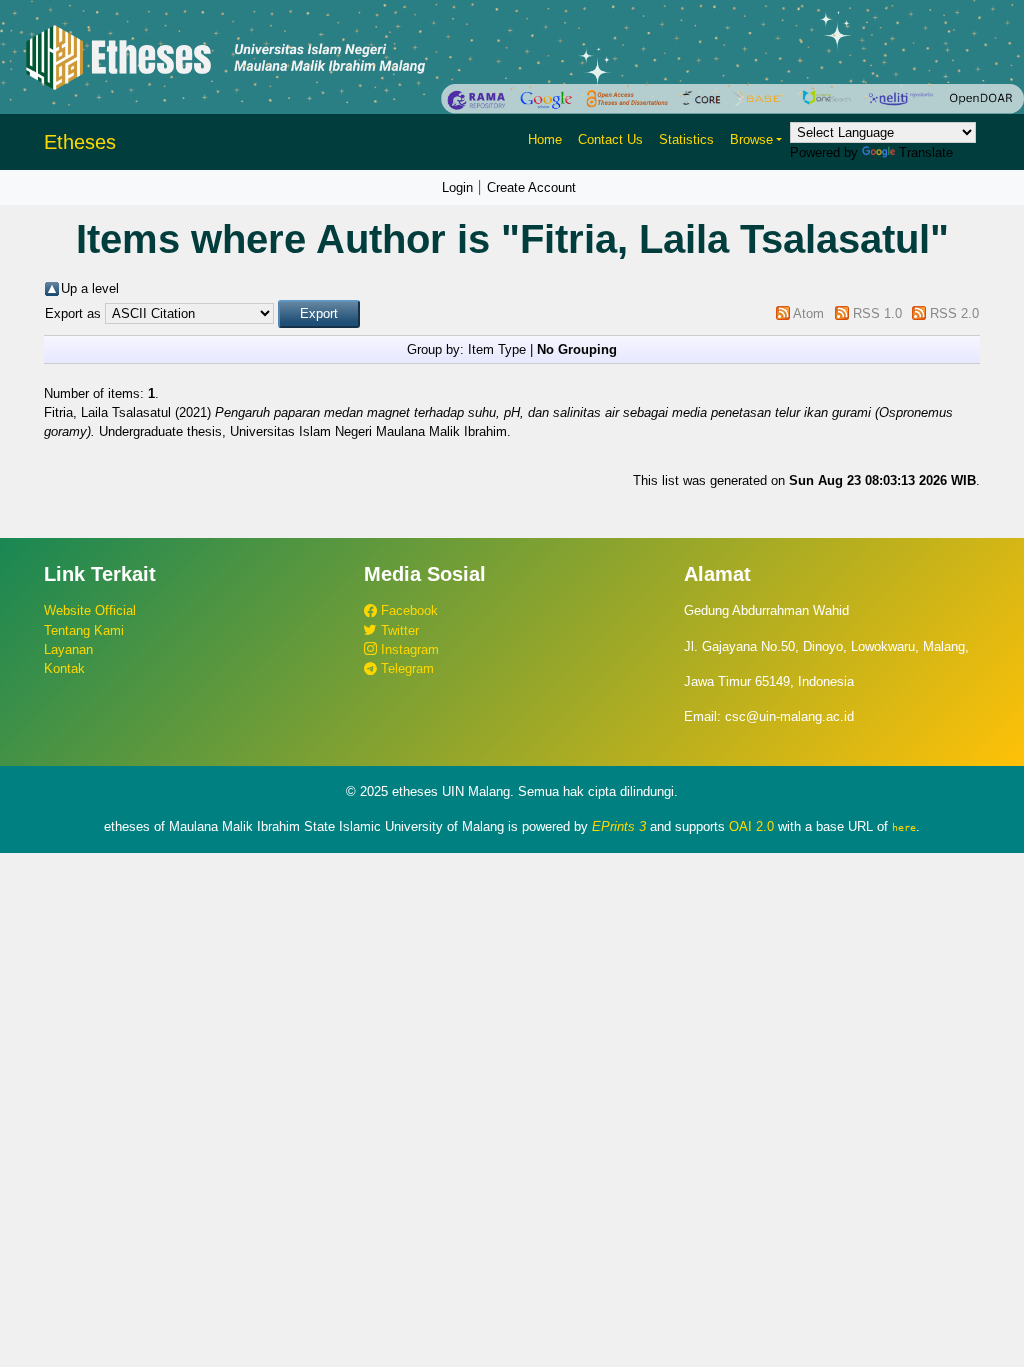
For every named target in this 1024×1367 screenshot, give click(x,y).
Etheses (80, 142)
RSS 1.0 (877, 313)
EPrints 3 (619, 826)
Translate (926, 152)
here (904, 827)
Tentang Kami (84, 630)
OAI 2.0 (751, 826)
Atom (808, 313)
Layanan (68, 649)
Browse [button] (751, 139)
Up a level (90, 288)
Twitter (398, 630)
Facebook (407, 610)
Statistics (686, 139)
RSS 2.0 (954, 313)
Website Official (90, 610)
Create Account (531, 187)
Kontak (64, 668)
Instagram (408, 649)
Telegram (405, 668)
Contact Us (610, 139)
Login (457, 187)
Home (545, 139)
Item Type (497, 349)
